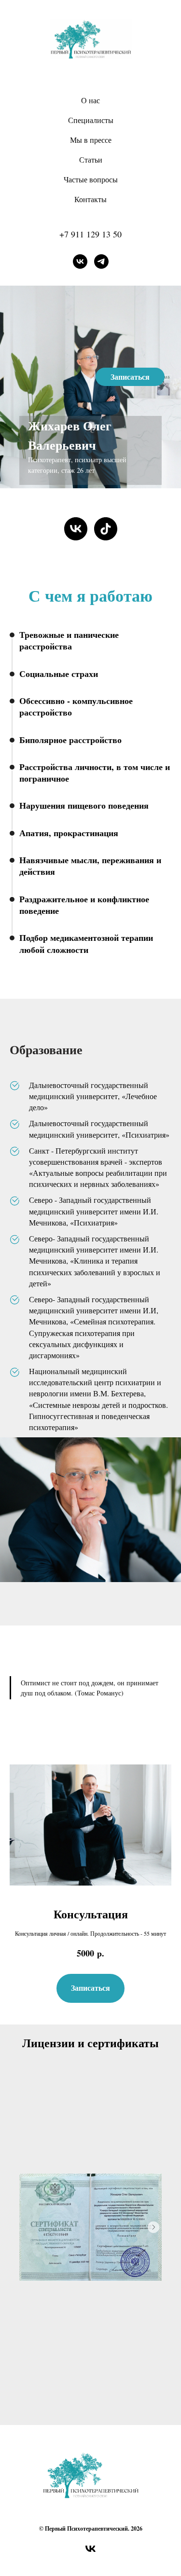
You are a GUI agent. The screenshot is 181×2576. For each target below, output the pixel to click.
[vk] (76, 529)
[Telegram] (101, 262)
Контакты (90, 199)
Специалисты (91, 120)
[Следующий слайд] (153, 2227)
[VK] (80, 262)
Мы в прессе (91, 140)
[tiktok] (106, 529)
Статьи (91, 159)
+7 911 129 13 (86, 234)
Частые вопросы (91, 179)
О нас (90, 100)
